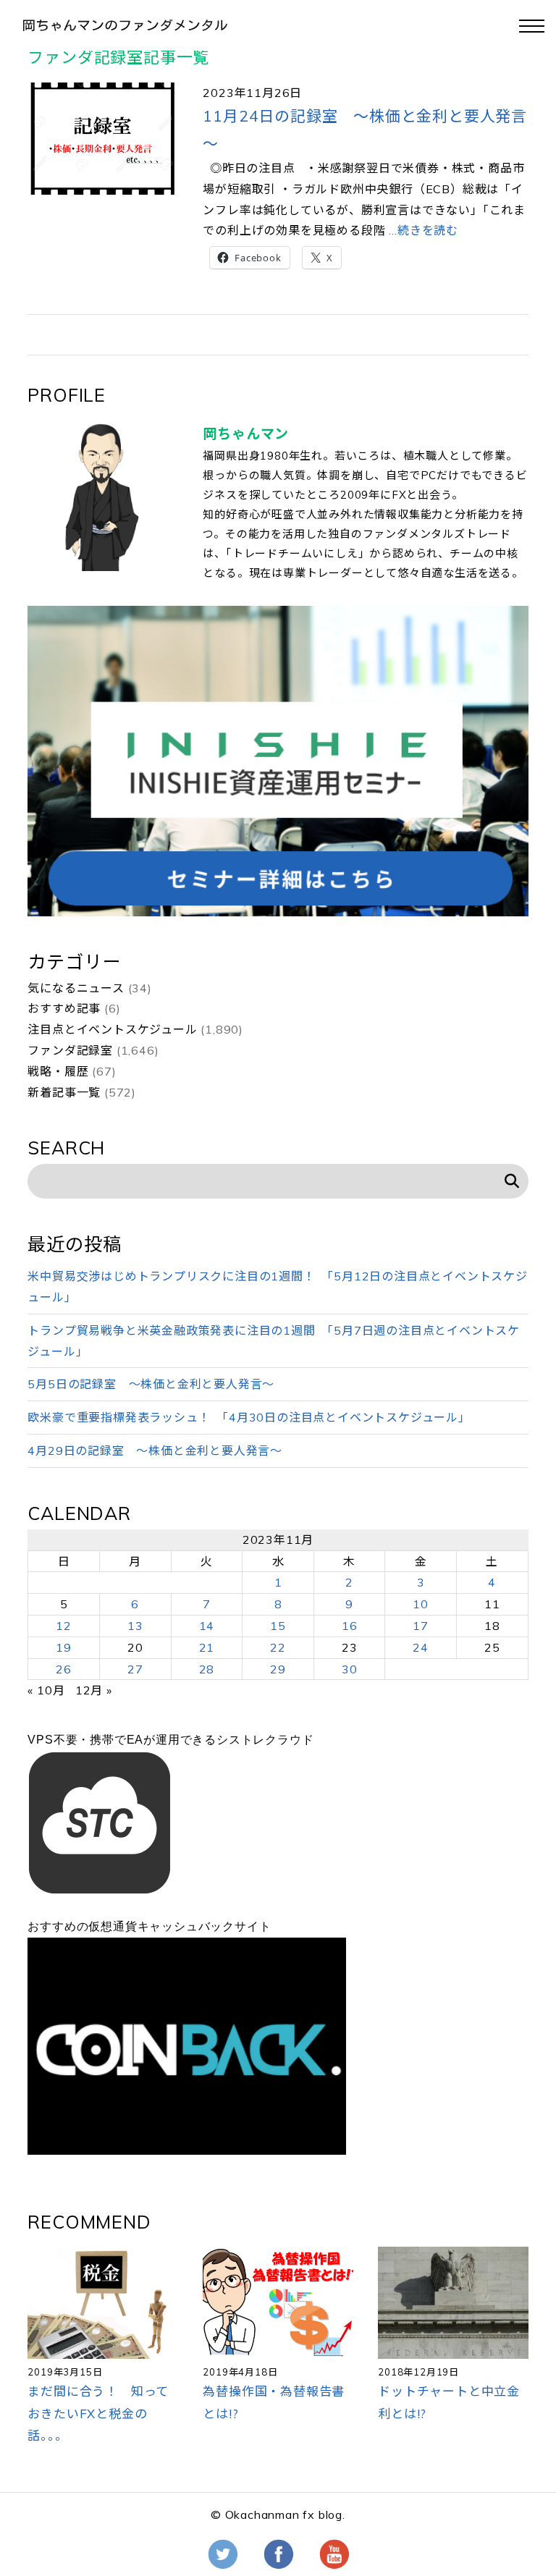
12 (64, 1626)
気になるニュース (76, 988)
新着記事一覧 (64, 1092)
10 (421, 1604)
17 (421, 1626)
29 (278, 1669)
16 (350, 1626)
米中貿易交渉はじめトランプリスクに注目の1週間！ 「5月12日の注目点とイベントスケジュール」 (277, 1287)
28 (207, 1669)
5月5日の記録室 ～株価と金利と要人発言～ (151, 1384)
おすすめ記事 (64, 1008)
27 (135, 1669)
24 (421, 1647)
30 (350, 1669)
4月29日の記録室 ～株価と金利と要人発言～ (155, 1450)
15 (278, 1626)
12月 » (94, 1690)
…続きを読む (422, 230)
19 (64, 1647)
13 (135, 1626)
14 (207, 1626)
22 (278, 1647)
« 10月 (46, 1690)
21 (207, 1647)
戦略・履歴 (58, 1071)
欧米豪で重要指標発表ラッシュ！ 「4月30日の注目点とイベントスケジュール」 (249, 1417)
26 (64, 1669)
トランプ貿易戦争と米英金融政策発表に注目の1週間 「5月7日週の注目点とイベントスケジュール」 (274, 1341)
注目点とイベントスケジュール (112, 1029)
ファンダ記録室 (70, 1050)
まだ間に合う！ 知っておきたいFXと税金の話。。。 (98, 2413)
